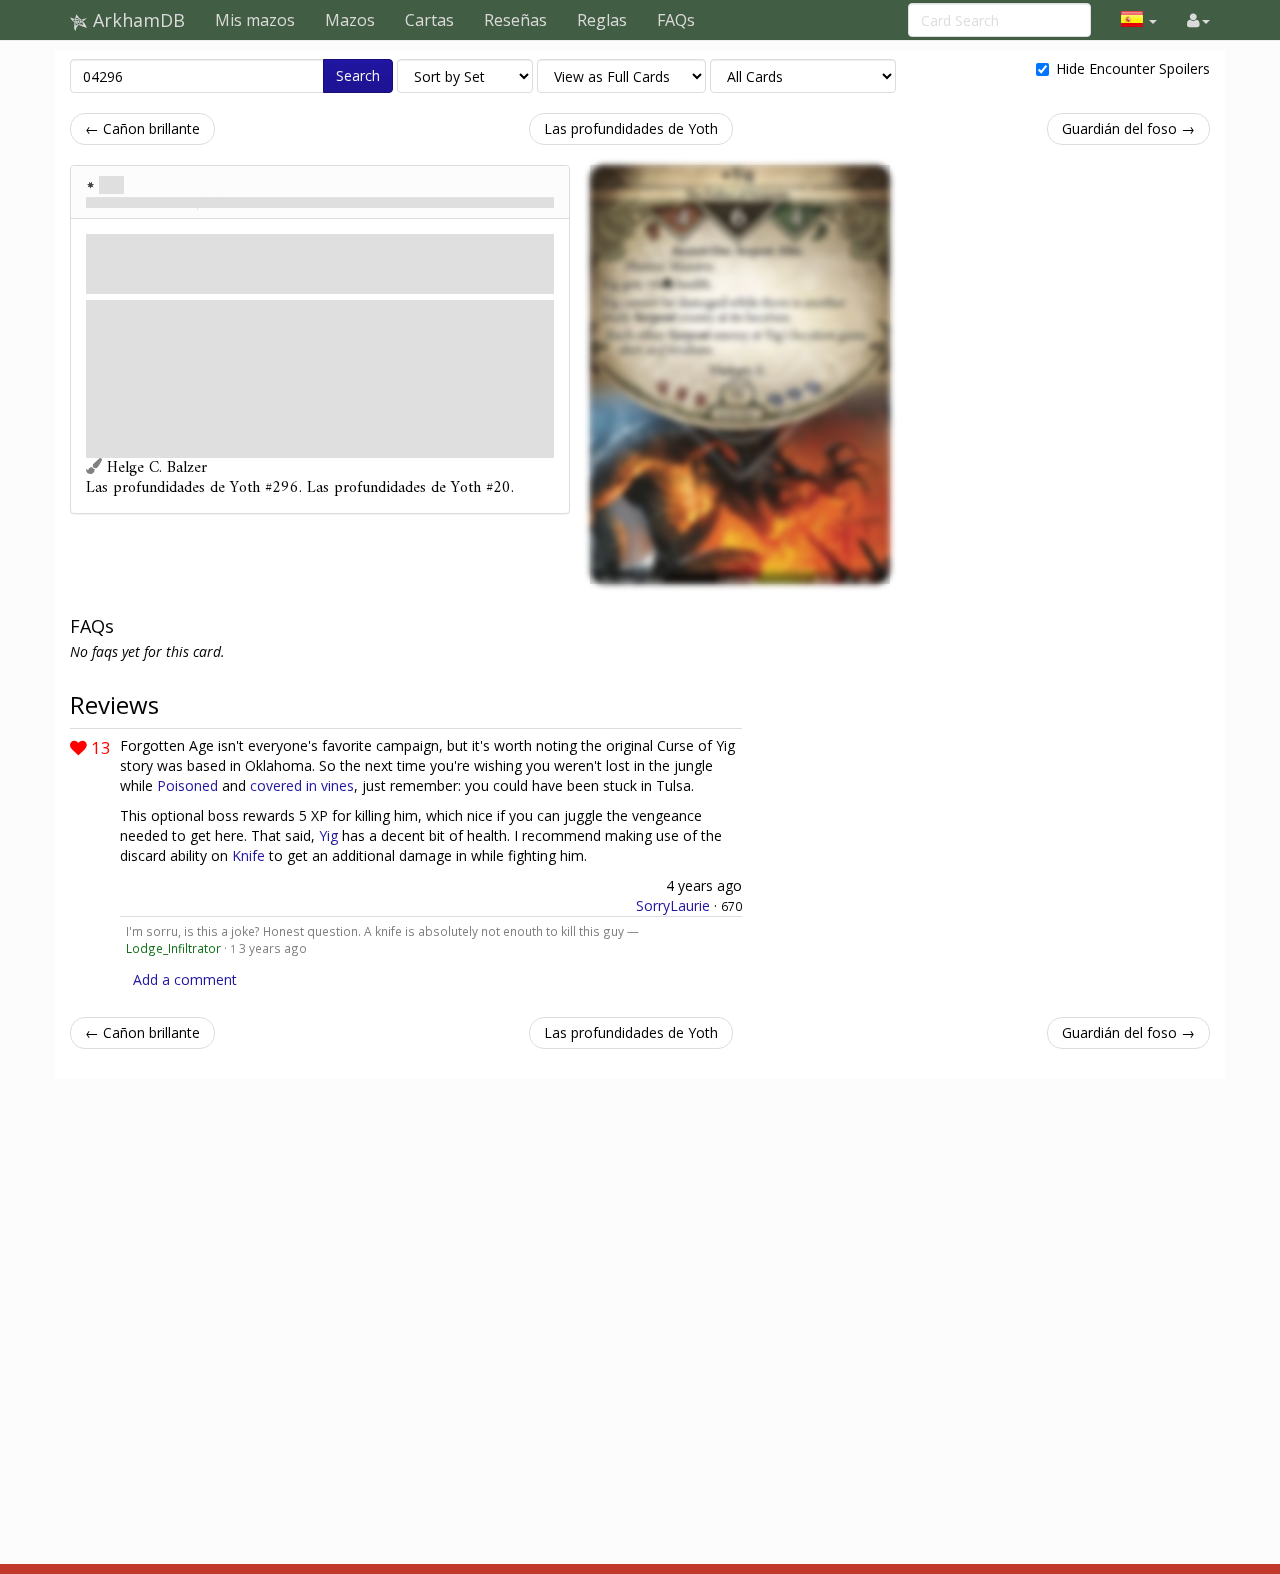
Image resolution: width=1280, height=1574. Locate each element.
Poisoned (187, 785)
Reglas (602, 20)
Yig (111, 185)
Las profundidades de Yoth (631, 128)
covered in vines (302, 785)
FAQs (676, 20)
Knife (248, 855)
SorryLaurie (673, 905)
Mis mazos (255, 20)
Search (358, 75)
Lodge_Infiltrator (173, 948)
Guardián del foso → (1128, 128)
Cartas (429, 20)
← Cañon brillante (142, 128)
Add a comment (185, 979)
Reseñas (515, 20)
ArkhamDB (136, 20)
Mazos (350, 20)
